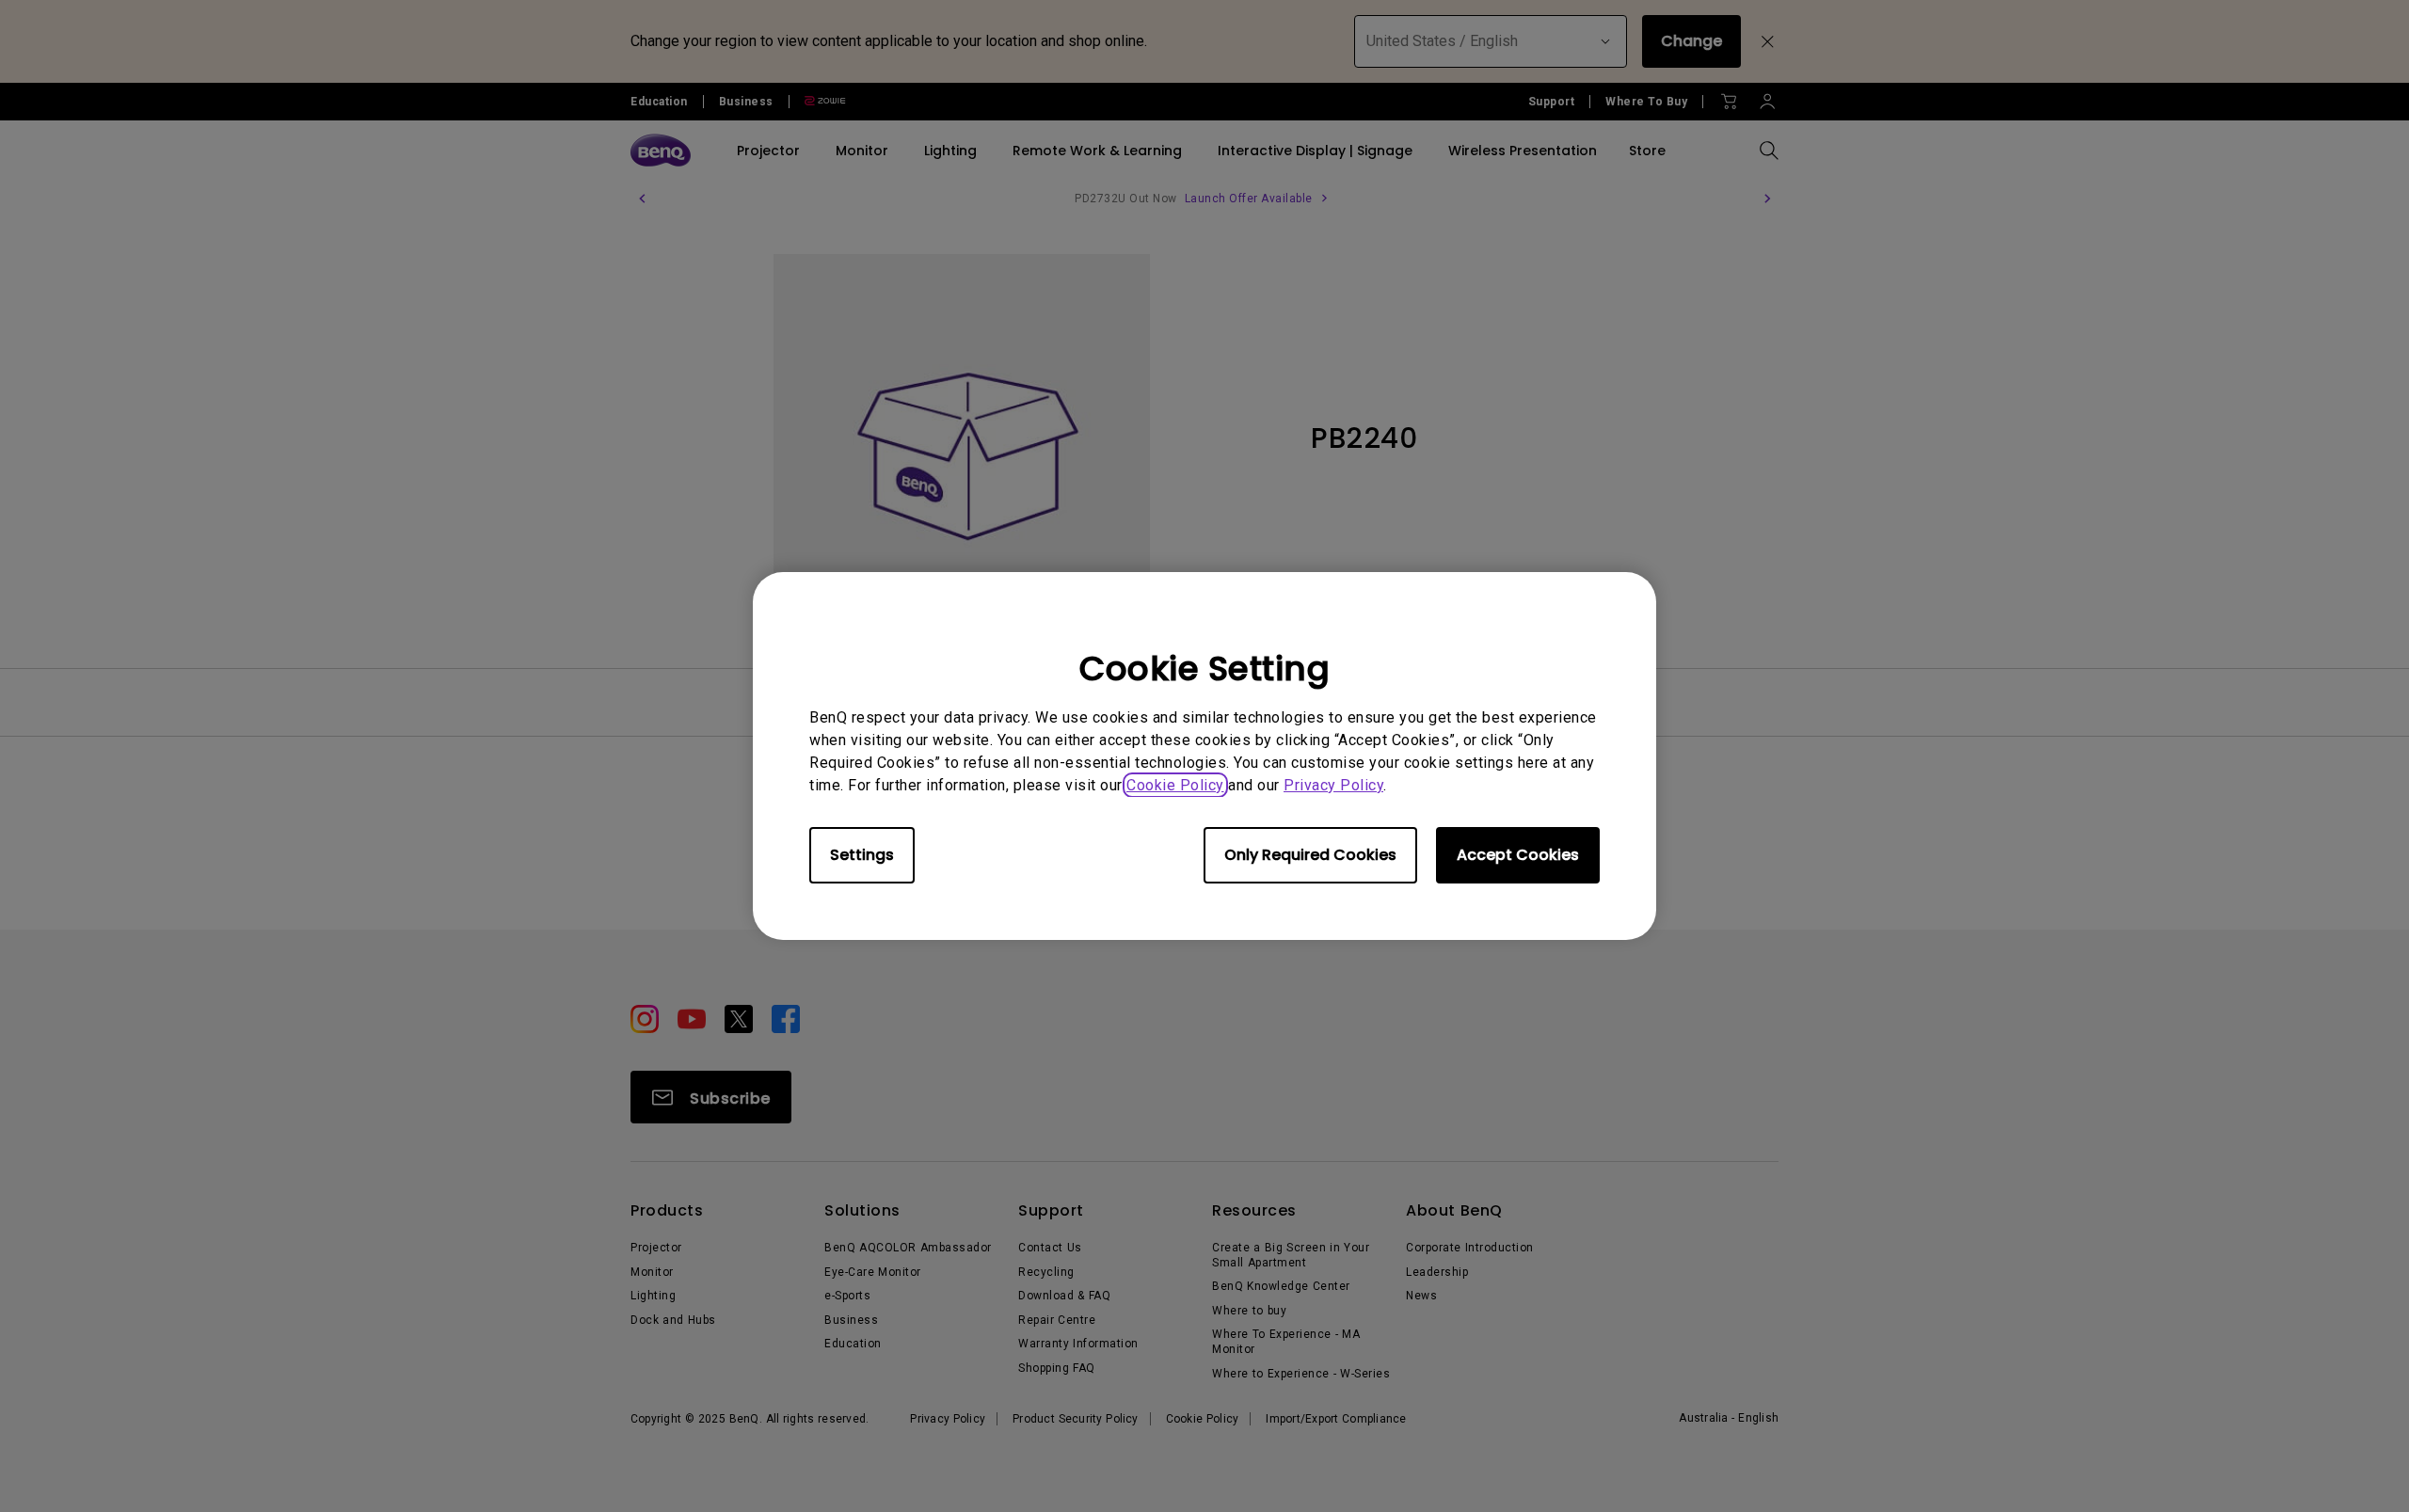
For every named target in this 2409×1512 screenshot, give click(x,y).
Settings (862, 855)
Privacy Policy (1333, 785)
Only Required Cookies (1310, 855)
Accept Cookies (1518, 855)
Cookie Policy (1175, 785)
